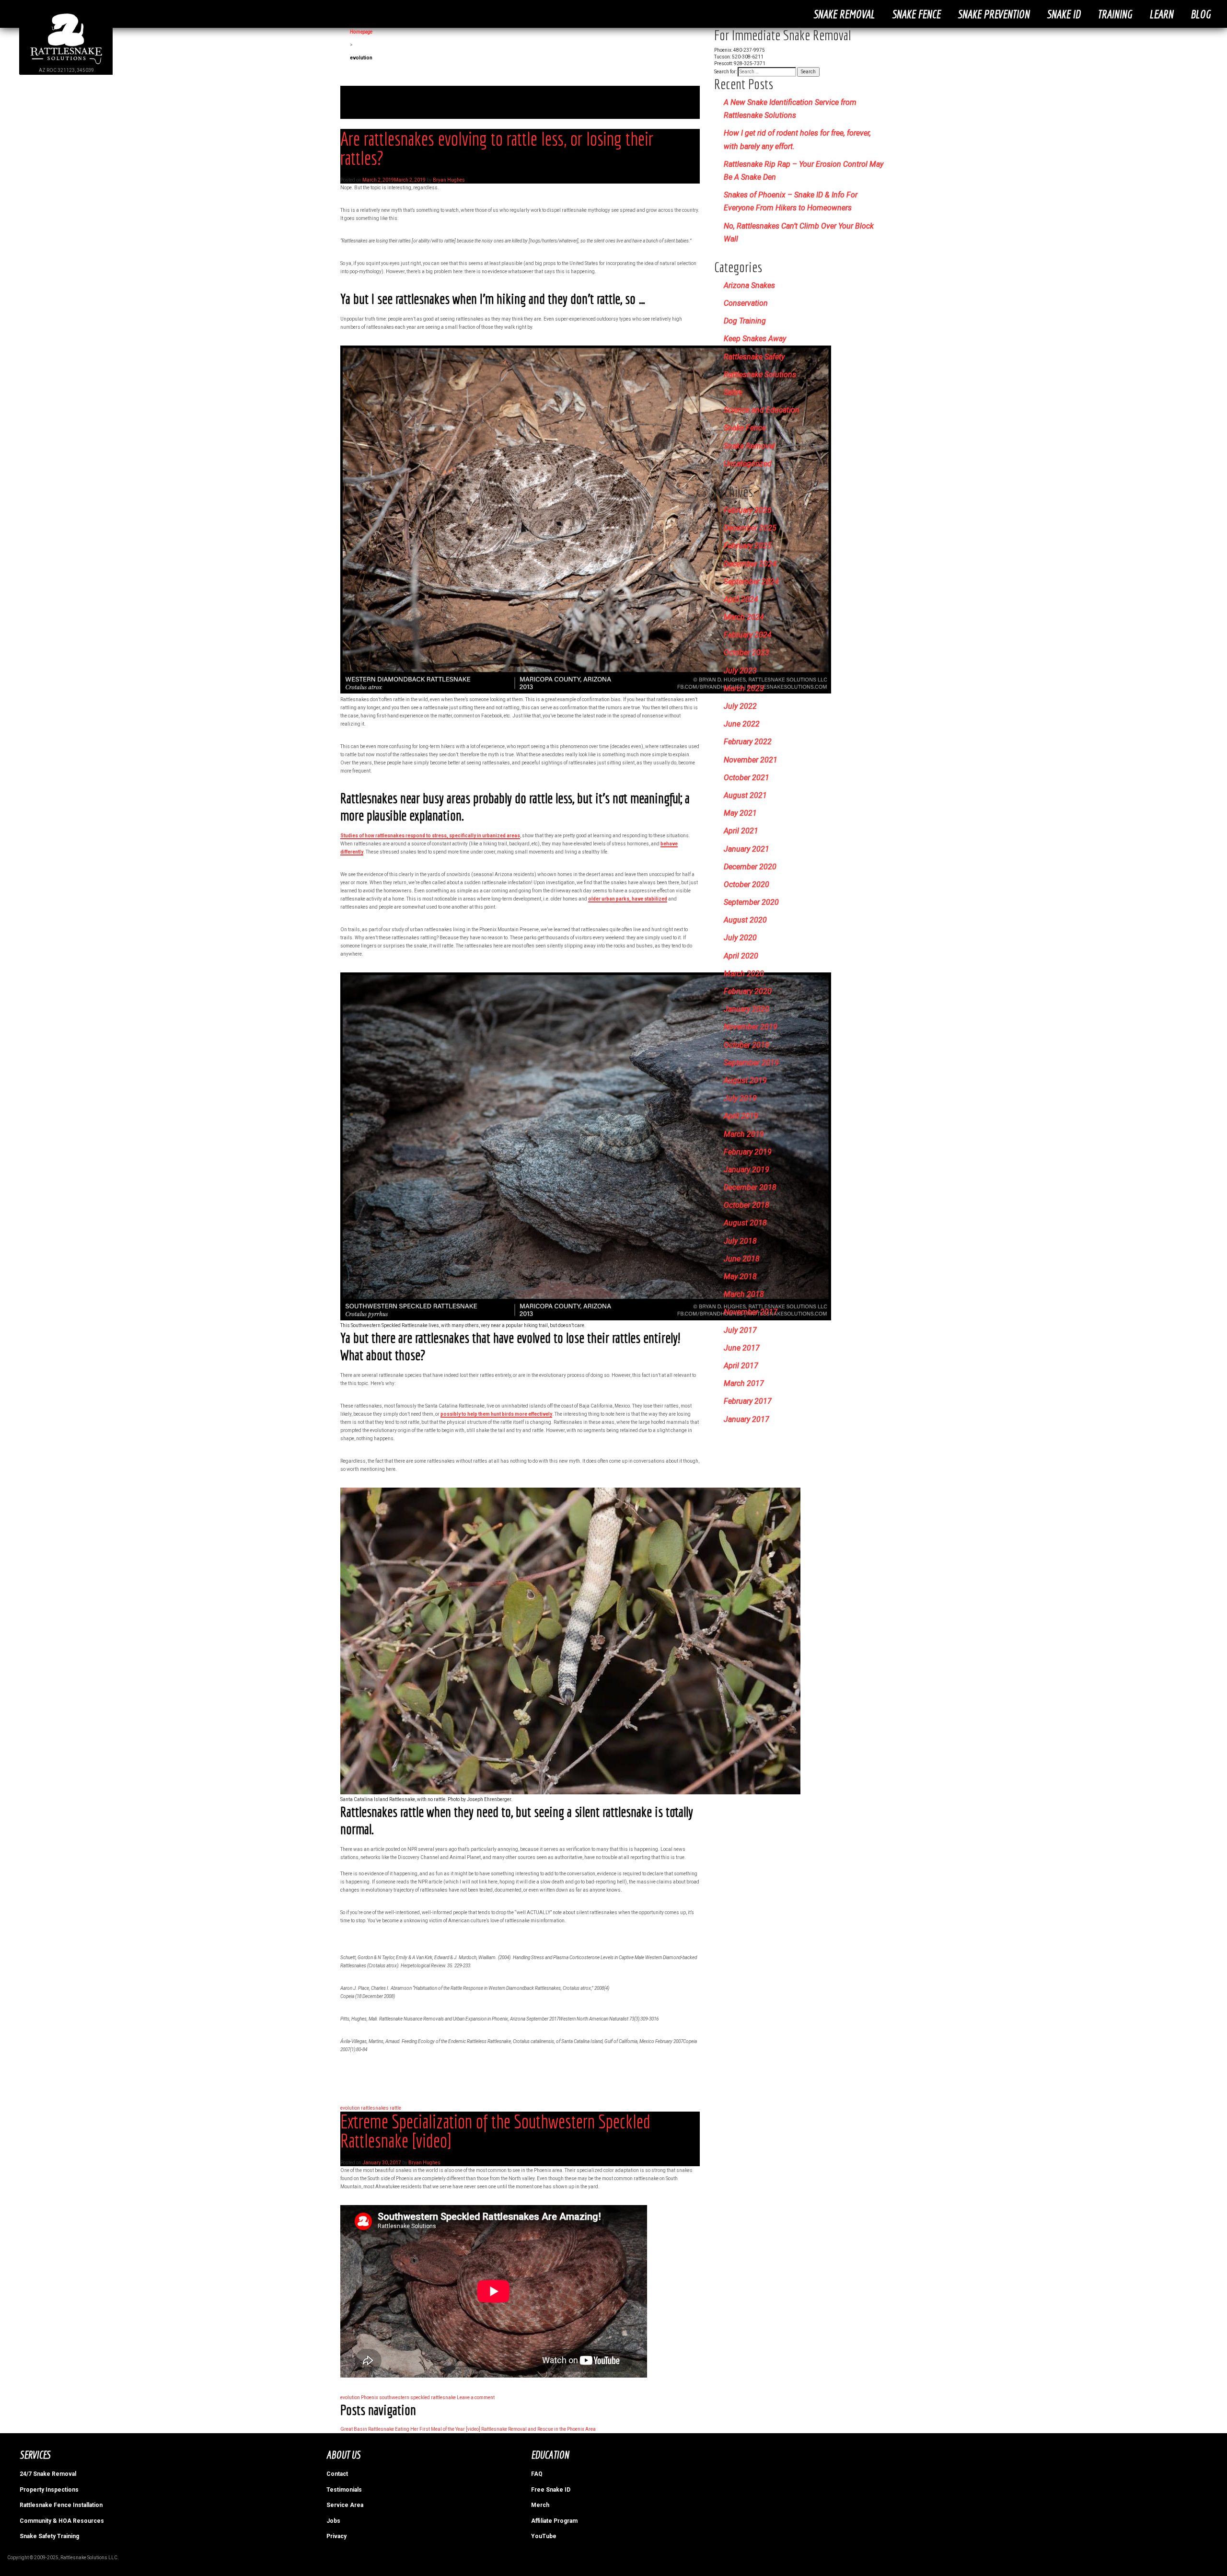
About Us (343, 2455)
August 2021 (745, 795)
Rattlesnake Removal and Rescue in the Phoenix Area (538, 2429)
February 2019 (748, 1152)
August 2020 (745, 920)
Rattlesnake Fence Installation (61, 2505)
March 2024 (744, 617)
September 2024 (751, 582)
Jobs (333, 2521)
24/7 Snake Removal (48, 2474)
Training (1115, 14)
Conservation (746, 303)
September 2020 (751, 902)
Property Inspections (49, 2490)
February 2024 (748, 635)
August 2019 (745, 1080)
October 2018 (747, 1205)
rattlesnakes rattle (381, 2108)
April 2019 (741, 1116)
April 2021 (741, 831)
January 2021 (747, 849)
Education (550, 2455)
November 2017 (751, 1312)
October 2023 (747, 653)
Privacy (336, 2536)
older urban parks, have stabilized (628, 899)
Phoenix (370, 2397)
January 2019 (747, 1170)
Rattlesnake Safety (754, 357)
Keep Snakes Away (755, 339)
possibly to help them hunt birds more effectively (496, 1414)
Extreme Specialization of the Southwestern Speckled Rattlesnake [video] (495, 2131)
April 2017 (741, 1366)
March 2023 (744, 688)
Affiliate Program (554, 2521)
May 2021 (740, 813)
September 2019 (751, 1063)
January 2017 (747, 1419)
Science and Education (762, 410)
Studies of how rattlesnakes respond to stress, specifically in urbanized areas (430, 836)
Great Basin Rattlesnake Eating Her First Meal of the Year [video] (410, 2429)
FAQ (537, 2474)
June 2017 (742, 1348)
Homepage (361, 32)
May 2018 (740, 1276)
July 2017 (740, 1330)
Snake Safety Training (49, 2536)
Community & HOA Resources (62, 2521)
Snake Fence (916, 14)
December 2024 (750, 564)
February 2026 (748, 510)
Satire (733, 392)
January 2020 (747, 1009)
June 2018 (742, 1259)
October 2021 (747, 778)
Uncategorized (748, 464)
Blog (1201, 14)
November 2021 (751, 760)
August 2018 (745, 1223)
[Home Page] (66, 64)
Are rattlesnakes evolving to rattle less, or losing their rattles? (497, 148)
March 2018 (744, 1294)
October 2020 (747, 884)
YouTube (544, 2536)
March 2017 (744, 1383)
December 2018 (750, 1187)
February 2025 (748, 546)
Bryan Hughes (449, 180)
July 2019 (740, 1098)
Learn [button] (1161, 14)
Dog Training (745, 321)
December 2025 (750, 528)
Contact (337, 2474)
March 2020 (744, 974)
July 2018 (740, 1241)
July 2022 (740, 706)
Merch (540, 2505)
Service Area (345, 2505)
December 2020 (750, 867)
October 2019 (747, 1045)
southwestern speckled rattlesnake (417, 2397)
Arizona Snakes (749, 285)
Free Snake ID (551, 2490)
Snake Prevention (994, 14)
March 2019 (744, 1134)
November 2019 (751, 1027)
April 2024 (741, 599)
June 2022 (742, 724)
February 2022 (748, 742)
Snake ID (1064, 14)
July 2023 (740, 671)
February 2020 (748, 991)
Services (35, 2455)
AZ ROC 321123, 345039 (66, 70)
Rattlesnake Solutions (760, 375)
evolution (350, 2108)
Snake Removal (844, 14)
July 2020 (740, 938)
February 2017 (748, 1401)
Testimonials (344, 2490)
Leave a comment (476, 2397)
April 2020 (741, 956)
